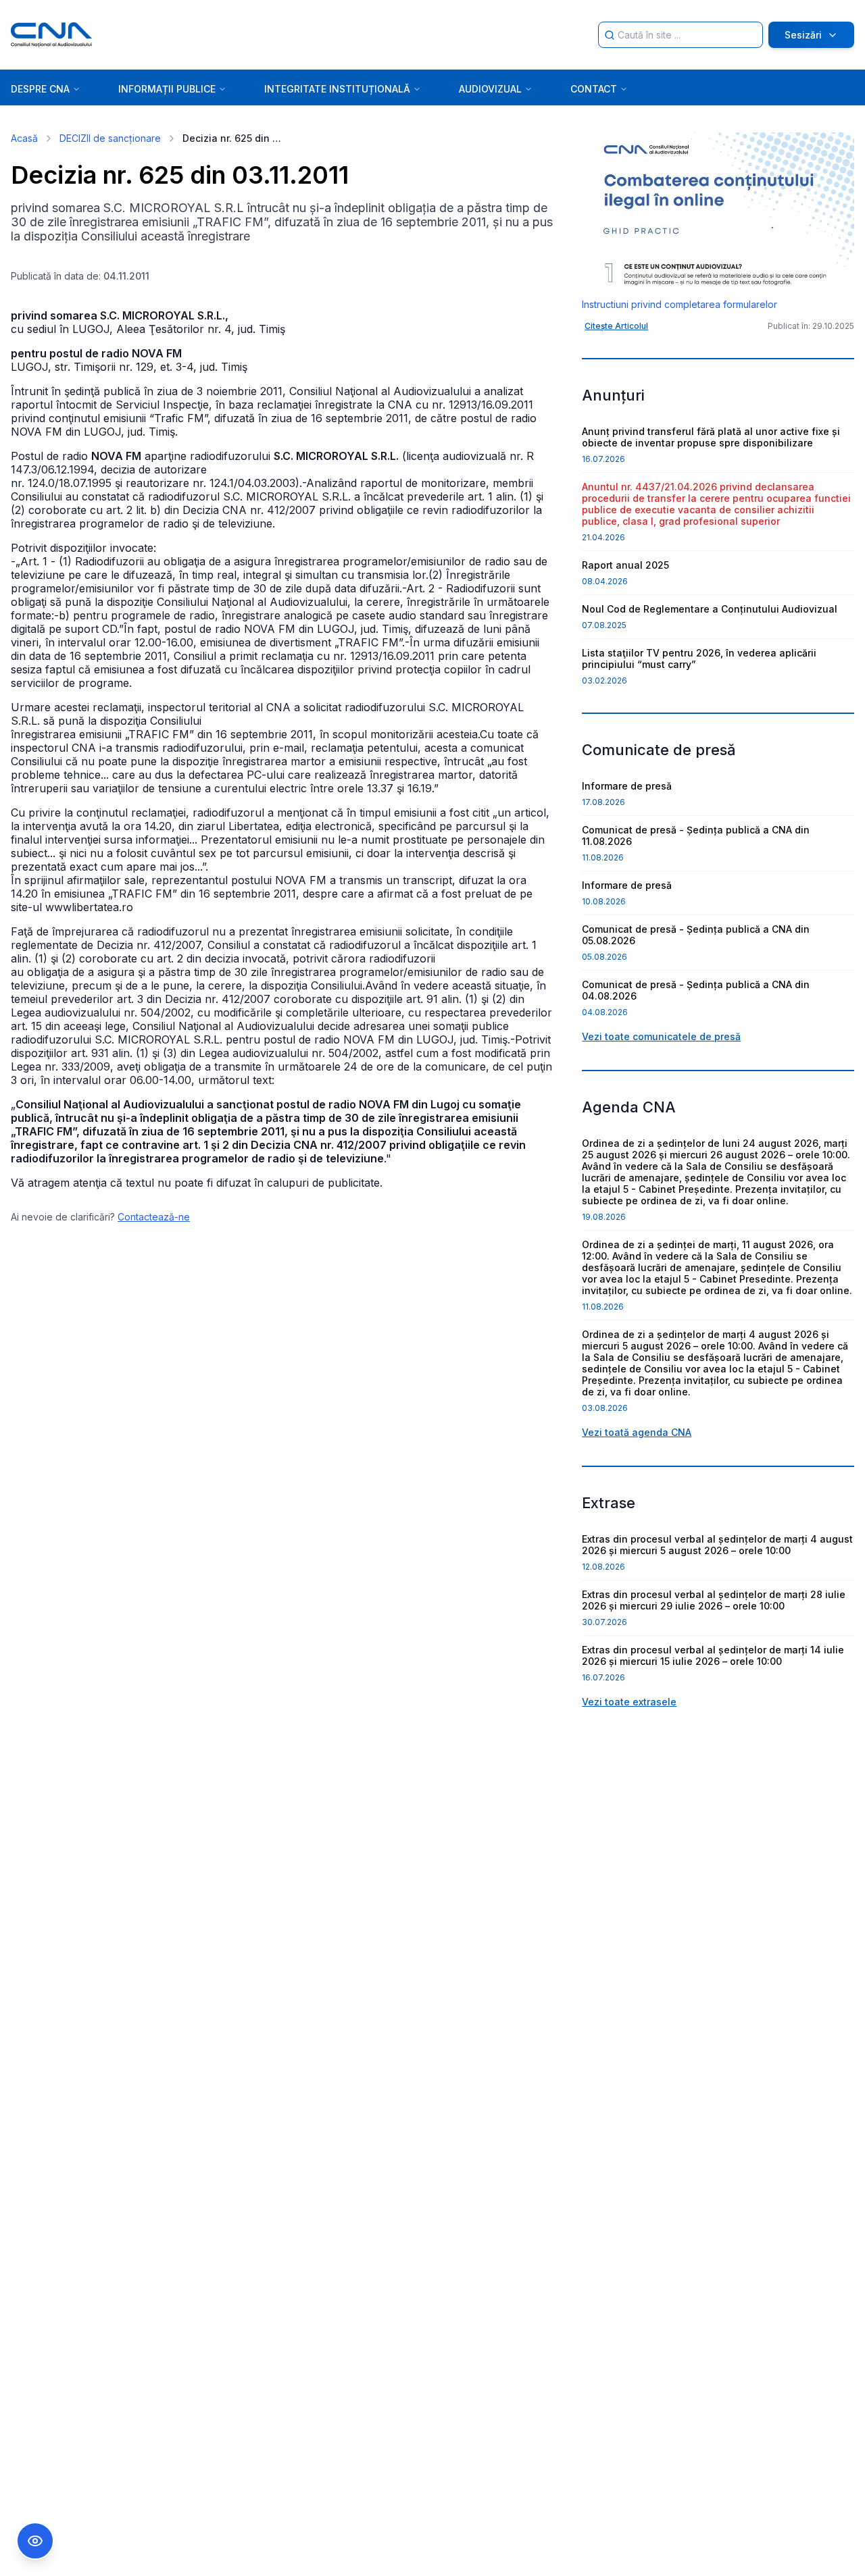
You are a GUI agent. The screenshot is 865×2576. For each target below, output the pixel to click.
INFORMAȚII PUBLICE (167, 89)
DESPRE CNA (40, 89)
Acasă (24, 138)
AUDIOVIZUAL (490, 89)
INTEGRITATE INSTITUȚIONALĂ (337, 89)
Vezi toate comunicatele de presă (661, 1036)
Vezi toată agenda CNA (637, 1432)
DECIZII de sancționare (110, 138)
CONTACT (594, 89)
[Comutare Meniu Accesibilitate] (35, 2541)
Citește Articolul (616, 326)
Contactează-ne (154, 1217)
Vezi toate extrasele (629, 1702)
